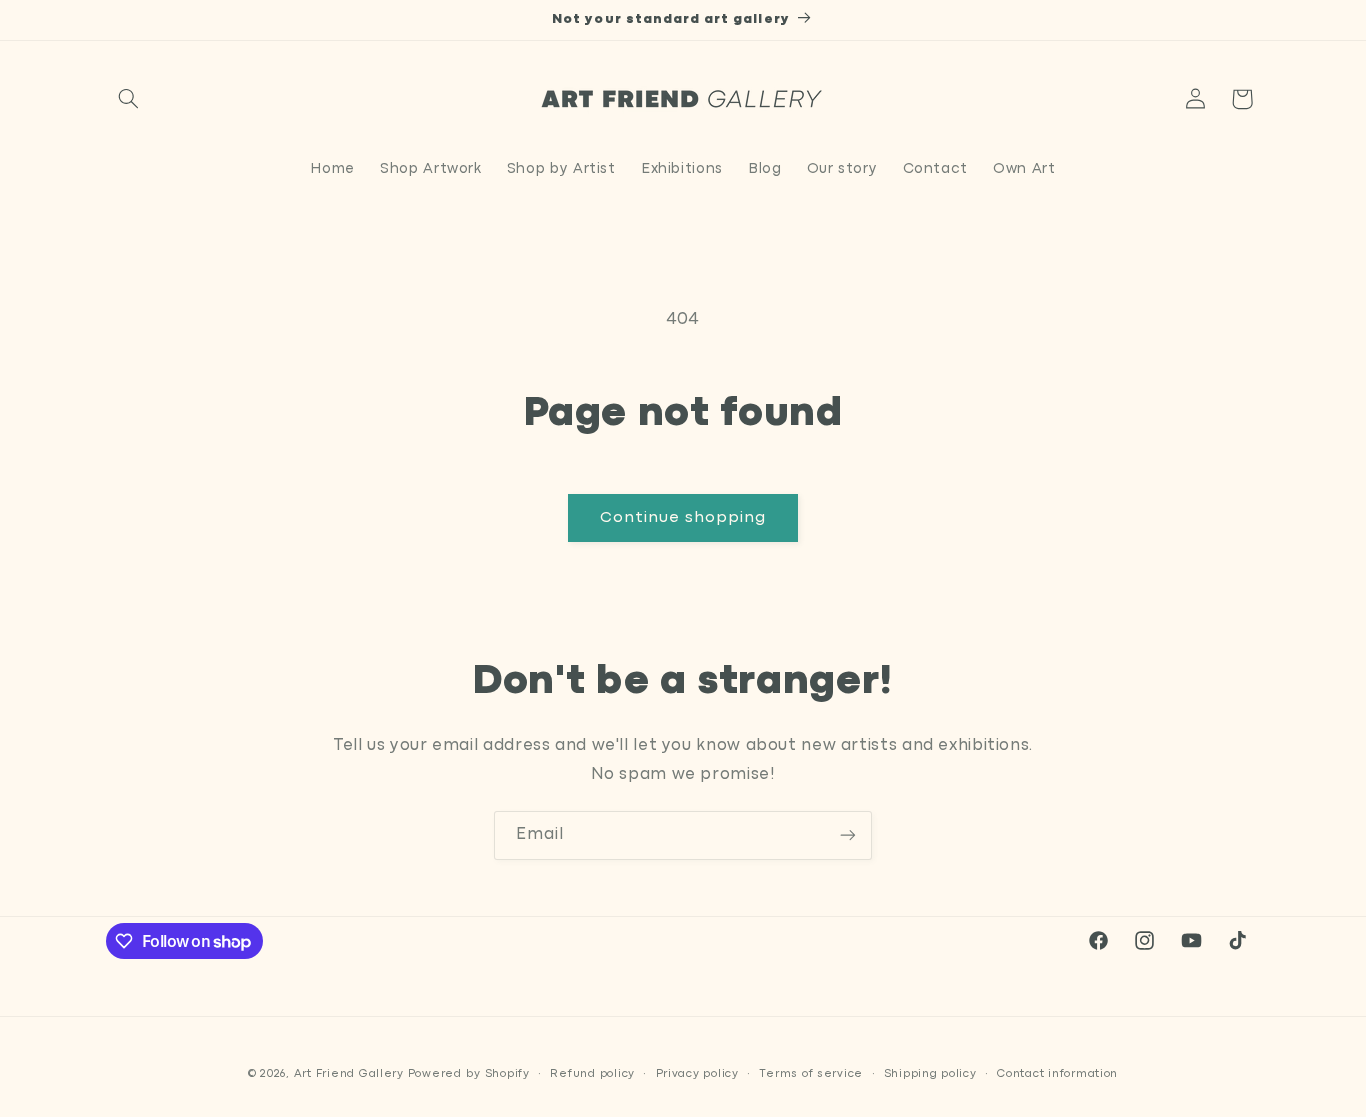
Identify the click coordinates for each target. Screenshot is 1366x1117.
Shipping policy (930, 1074)
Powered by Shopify (469, 1074)
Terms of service (811, 1074)
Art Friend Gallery (349, 1074)
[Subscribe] (848, 835)
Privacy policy (697, 1074)
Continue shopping (683, 518)
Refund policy (592, 1074)
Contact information (1057, 1074)
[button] (129, 99)
